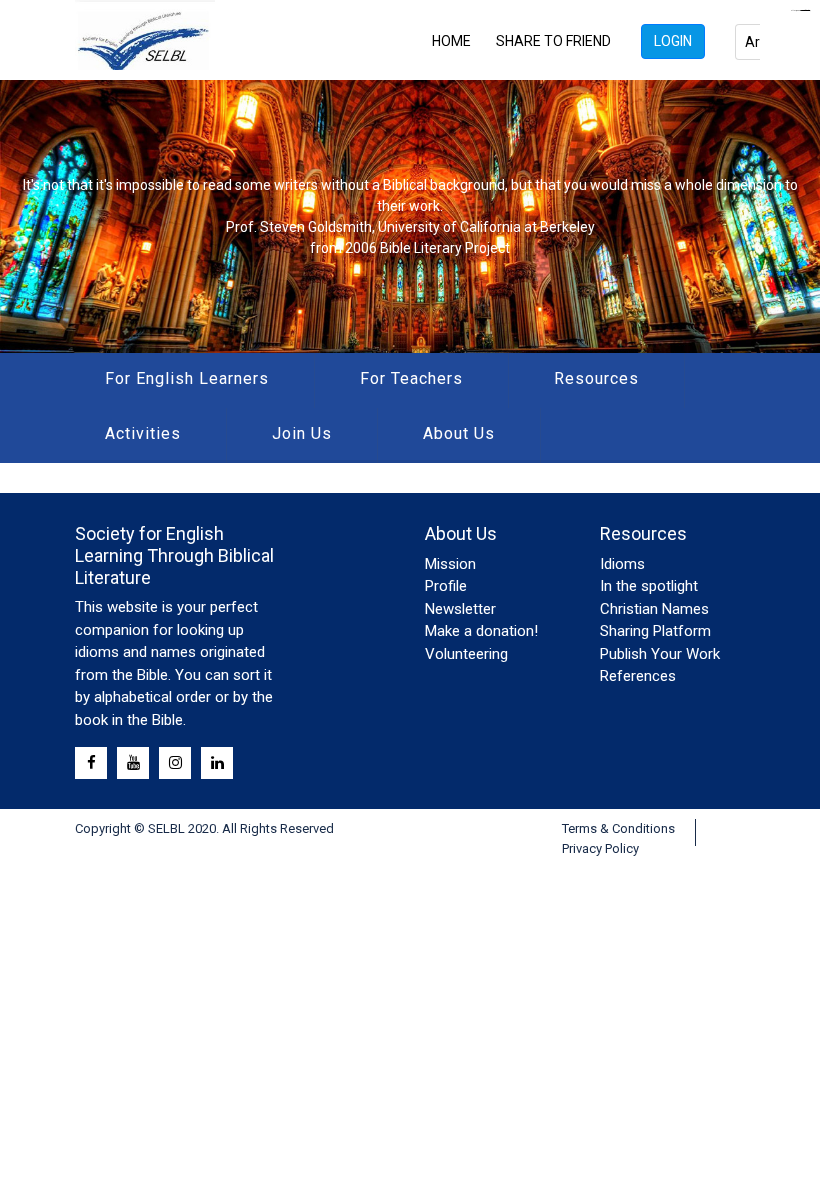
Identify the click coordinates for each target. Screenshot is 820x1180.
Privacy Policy (600, 848)
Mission (450, 564)
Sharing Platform (655, 631)
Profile (446, 586)
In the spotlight (649, 586)
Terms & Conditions (618, 828)
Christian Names (654, 609)
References (638, 676)
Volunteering (466, 654)
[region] (410, 216)
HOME (451, 41)
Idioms (622, 564)
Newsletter (460, 609)
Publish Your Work (660, 654)
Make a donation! (481, 631)
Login (673, 41)
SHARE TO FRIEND (553, 41)
